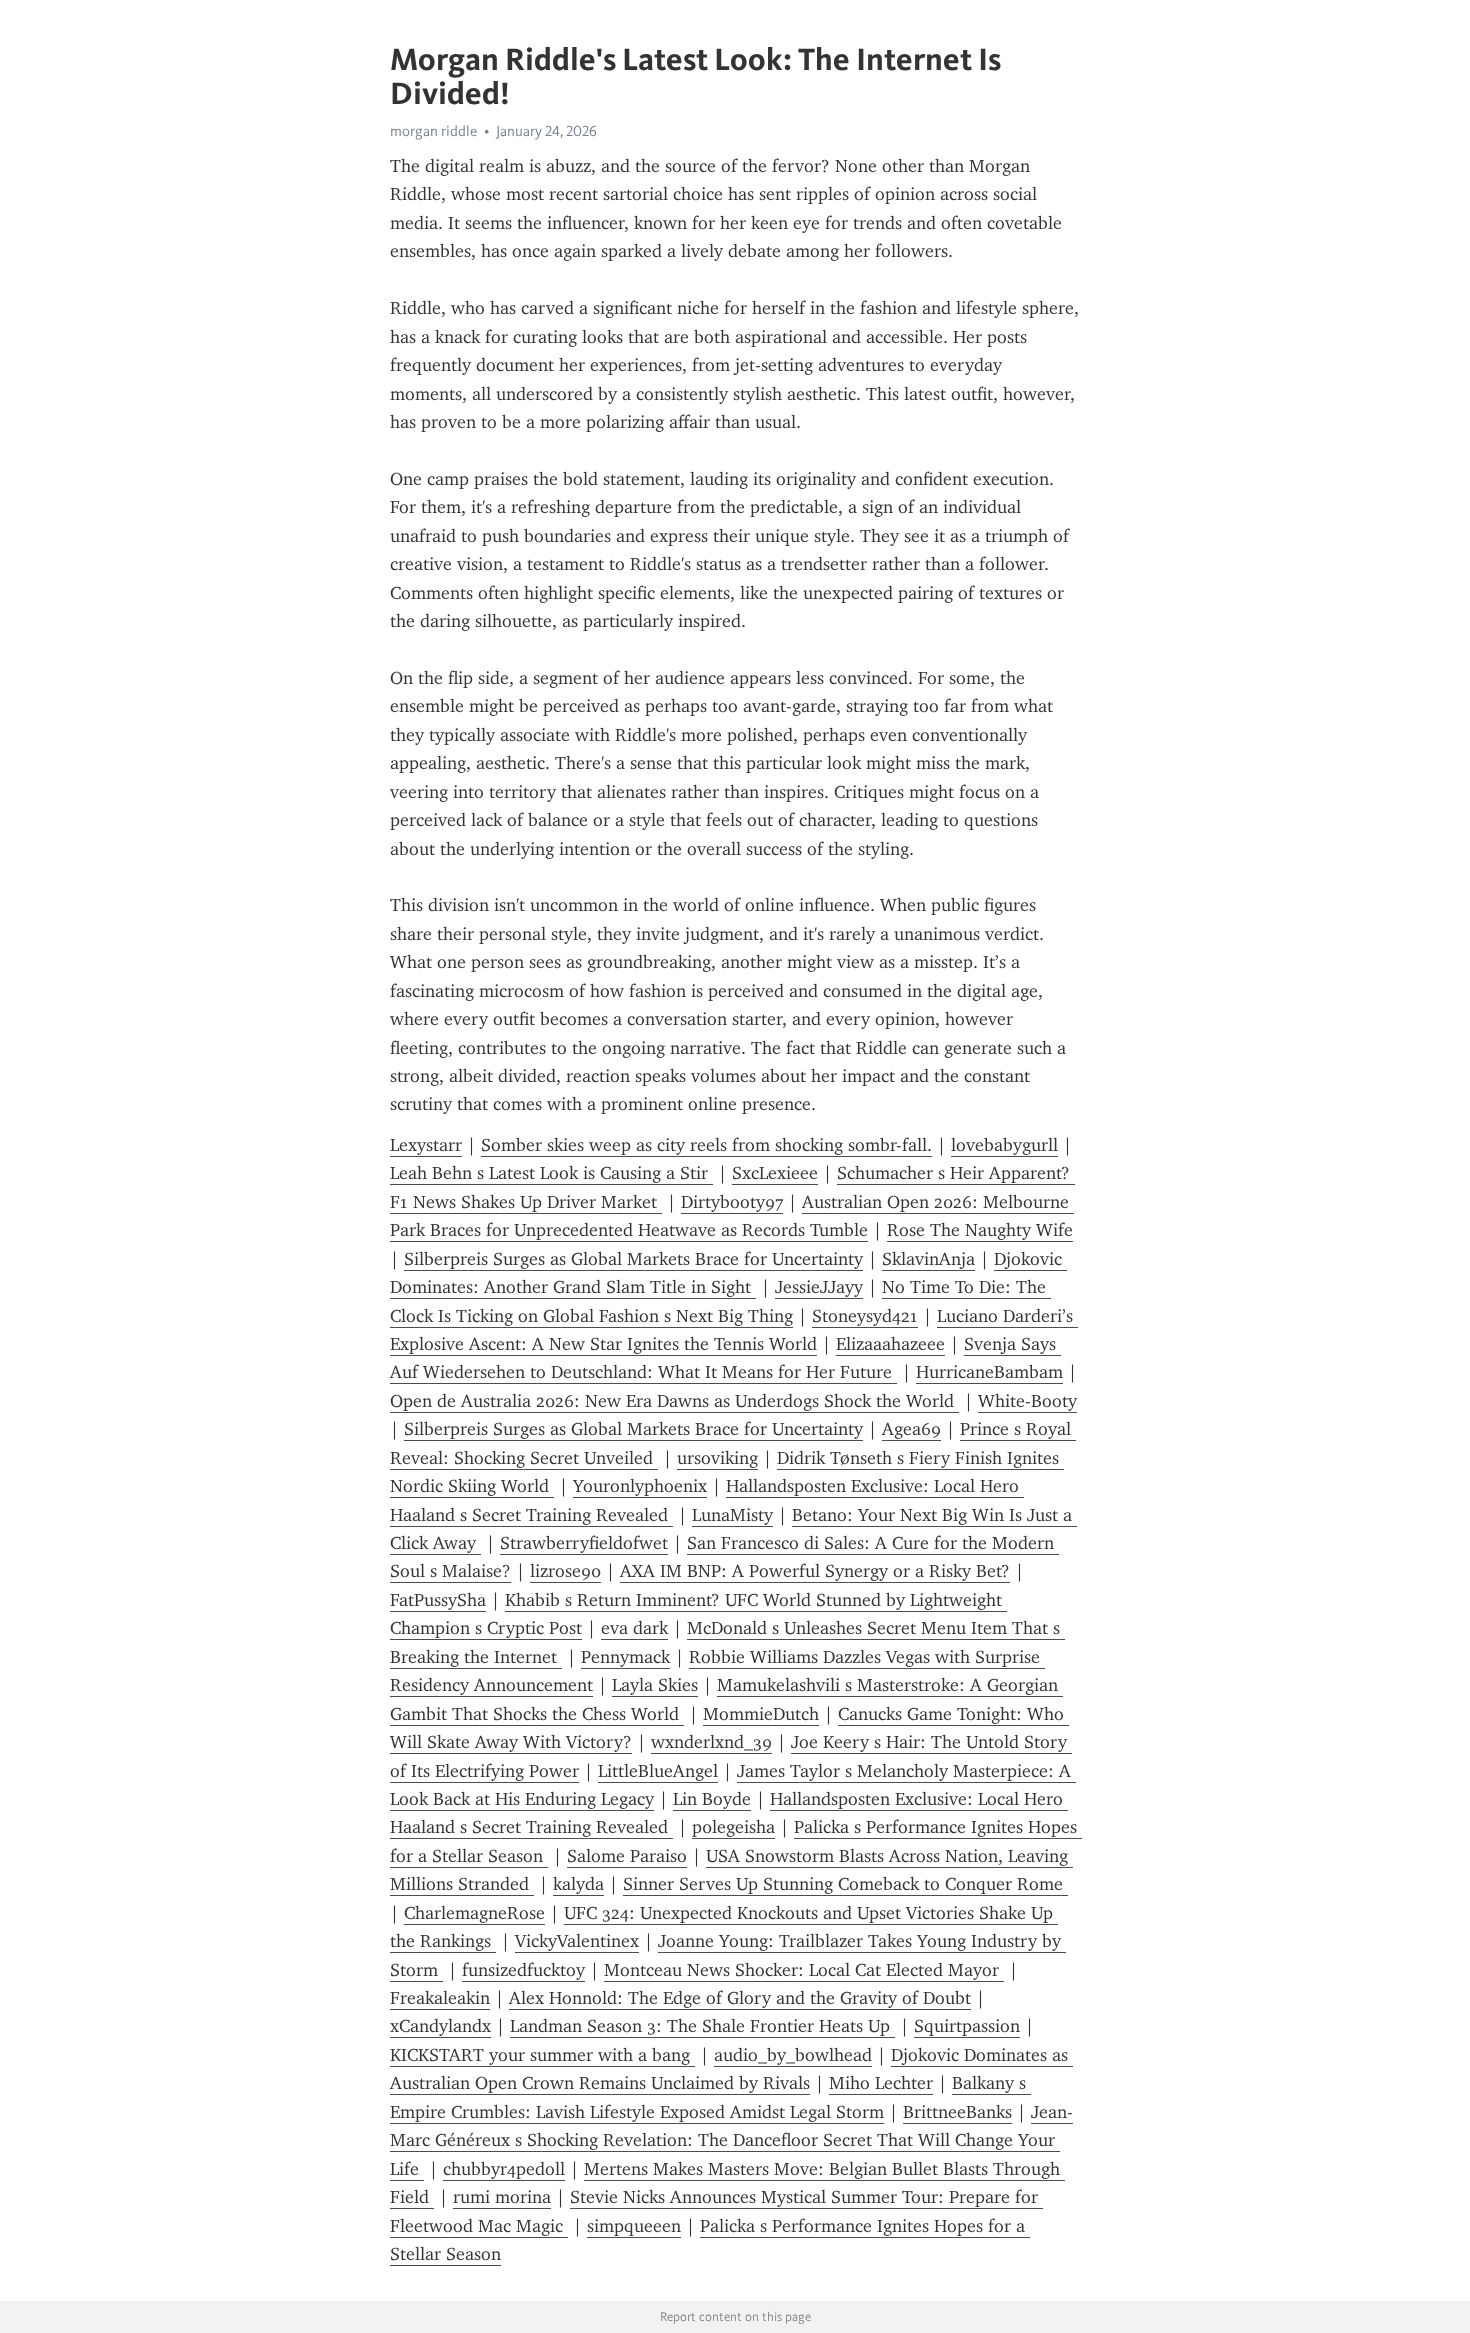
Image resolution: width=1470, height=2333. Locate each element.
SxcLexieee (775, 1173)
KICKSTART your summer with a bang (542, 2055)
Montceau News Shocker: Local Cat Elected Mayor (804, 1970)
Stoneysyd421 (865, 1316)
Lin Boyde (712, 1799)
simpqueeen (634, 2226)
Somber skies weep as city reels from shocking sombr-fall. (706, 1145)
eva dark (634, 1628)
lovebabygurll (1004, 1145)
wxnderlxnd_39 (711, 1742)
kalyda (578, 1884)
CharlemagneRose (474, 1913)
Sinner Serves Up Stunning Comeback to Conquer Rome (845, 1884)
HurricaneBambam (989, 1372)
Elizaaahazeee (890, 1344)
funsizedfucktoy (523, 1970)
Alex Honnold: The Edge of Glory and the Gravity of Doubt (740, 1998)
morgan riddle (433, 131)
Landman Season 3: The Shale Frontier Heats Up (702, 2026)
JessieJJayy (819, 1287)
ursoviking (717, 1458)
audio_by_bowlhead (793, 2055)
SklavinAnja (928, 1259)
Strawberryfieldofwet (584, 1543)
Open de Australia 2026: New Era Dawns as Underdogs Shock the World (674, 1401)
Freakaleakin (440, 1998)
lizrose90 (565, 1571)
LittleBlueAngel (658, 1771)
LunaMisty (732, 1515)
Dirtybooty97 (732, 1202)
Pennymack (625, 1657)
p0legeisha (733, 1827)
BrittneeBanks (957, 2112)
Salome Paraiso (627, 1856)
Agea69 (911, 1429)
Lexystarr (426, 1145)
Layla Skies (655, 1685)
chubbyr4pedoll (504, 2169)
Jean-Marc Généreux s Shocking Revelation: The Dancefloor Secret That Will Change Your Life (731, 2140)
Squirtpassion (967, 2026)
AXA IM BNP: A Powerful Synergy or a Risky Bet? (815, 1571)
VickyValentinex (577, 1941)
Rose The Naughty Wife (980, 1230)
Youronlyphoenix (640, 1486)
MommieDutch (761, 1714)
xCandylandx (440, 2026)
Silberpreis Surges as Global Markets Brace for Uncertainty (633, 1259)
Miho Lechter (881, 2083)
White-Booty (1027, 1401)
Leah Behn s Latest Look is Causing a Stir (551, 1173)
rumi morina (502, 2197)
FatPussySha (438, 1600)
